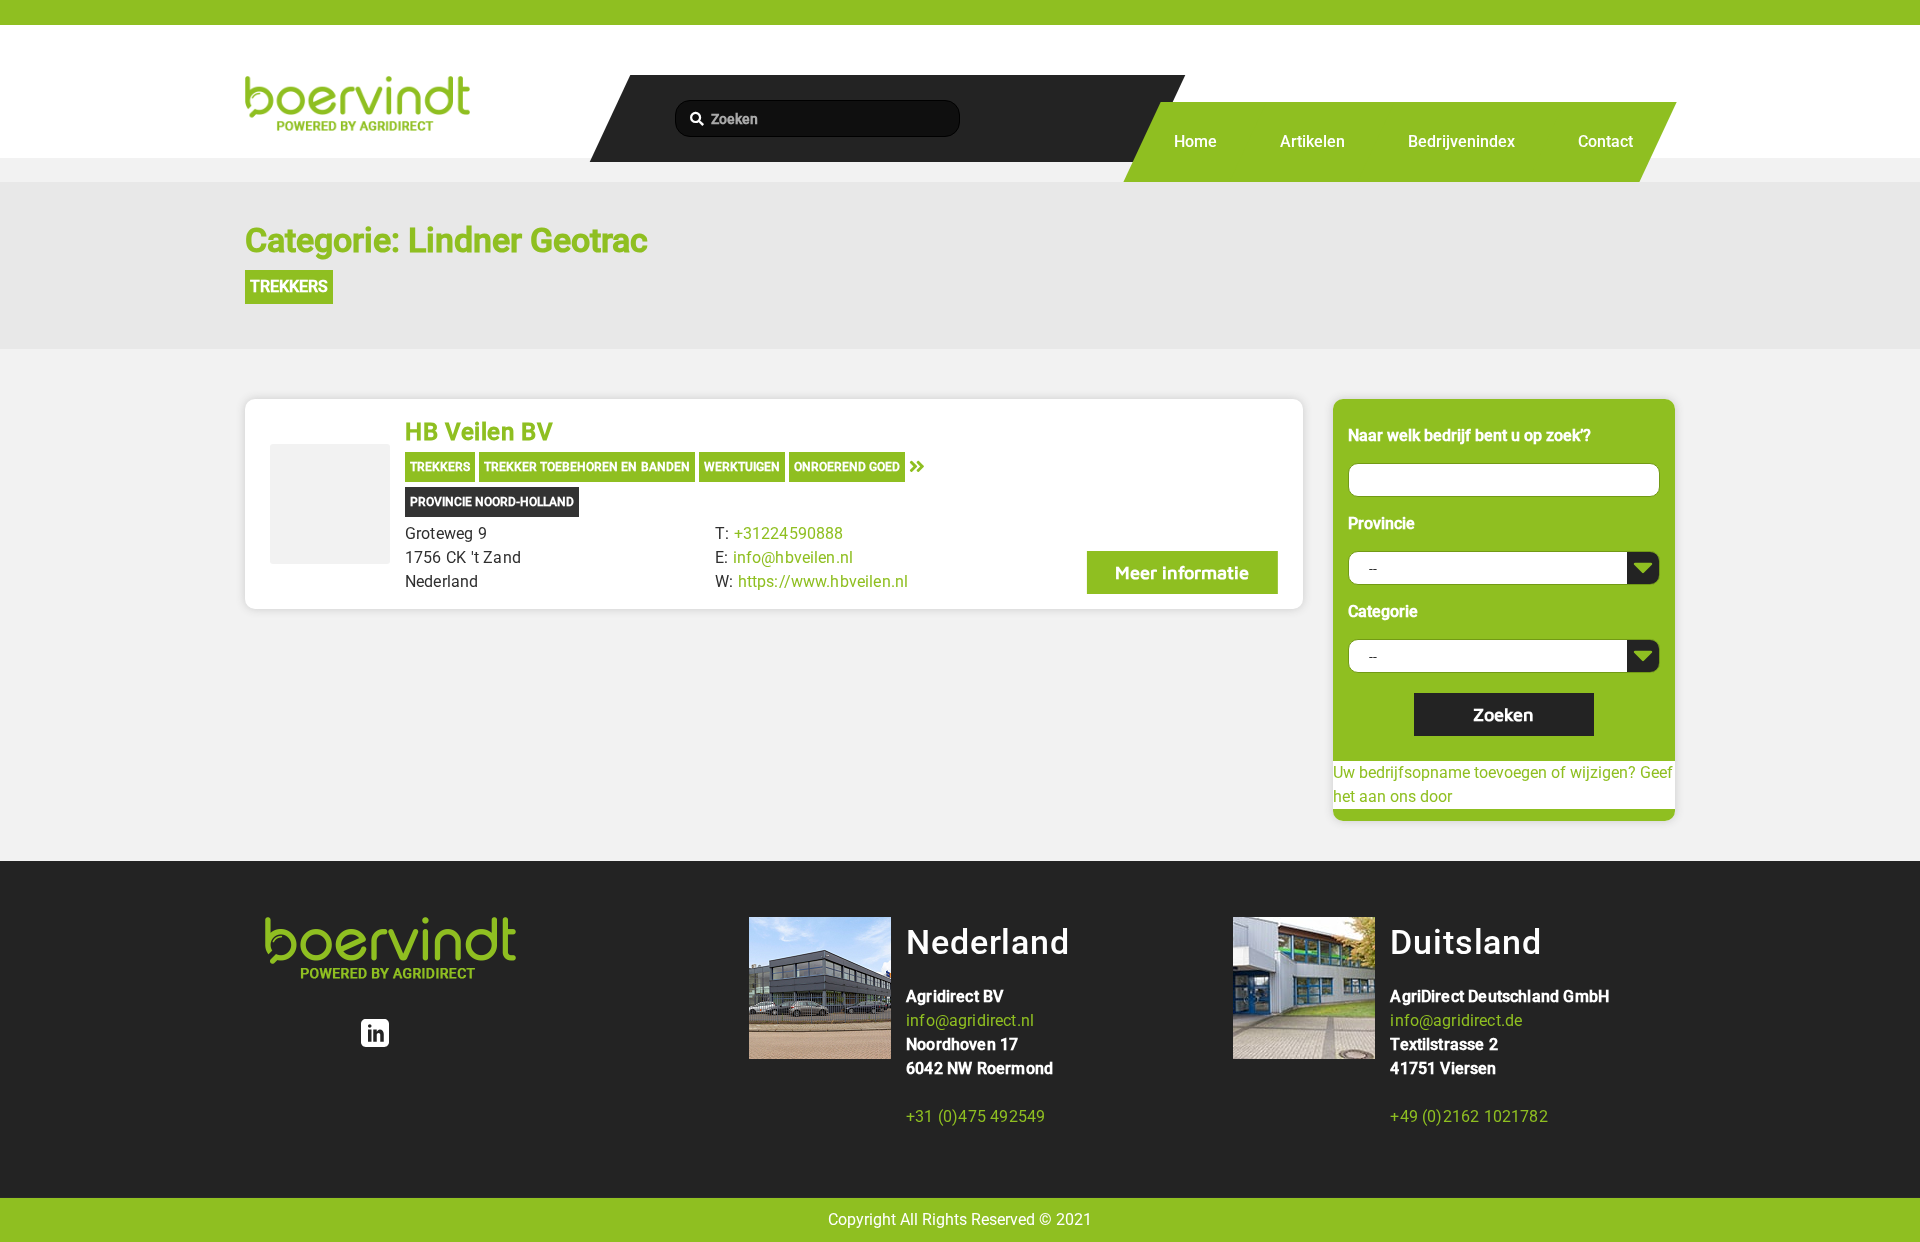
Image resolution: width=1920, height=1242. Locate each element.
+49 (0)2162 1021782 (1468, 1116)
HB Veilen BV (479, 432)
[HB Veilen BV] (330, 504)
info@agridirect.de (1456, 1020)
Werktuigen (742, 467)
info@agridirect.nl (970, 1020)
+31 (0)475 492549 (975, 1116)
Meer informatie (1182, 572)
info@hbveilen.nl (793, 557)
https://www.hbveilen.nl (823, 581)
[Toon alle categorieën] (917, 465)
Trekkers (289, 286)
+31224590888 (789, 533)
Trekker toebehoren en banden (586, 467)
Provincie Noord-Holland (492, 502)
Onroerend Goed (847, 467)
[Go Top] (1883, 1197)
